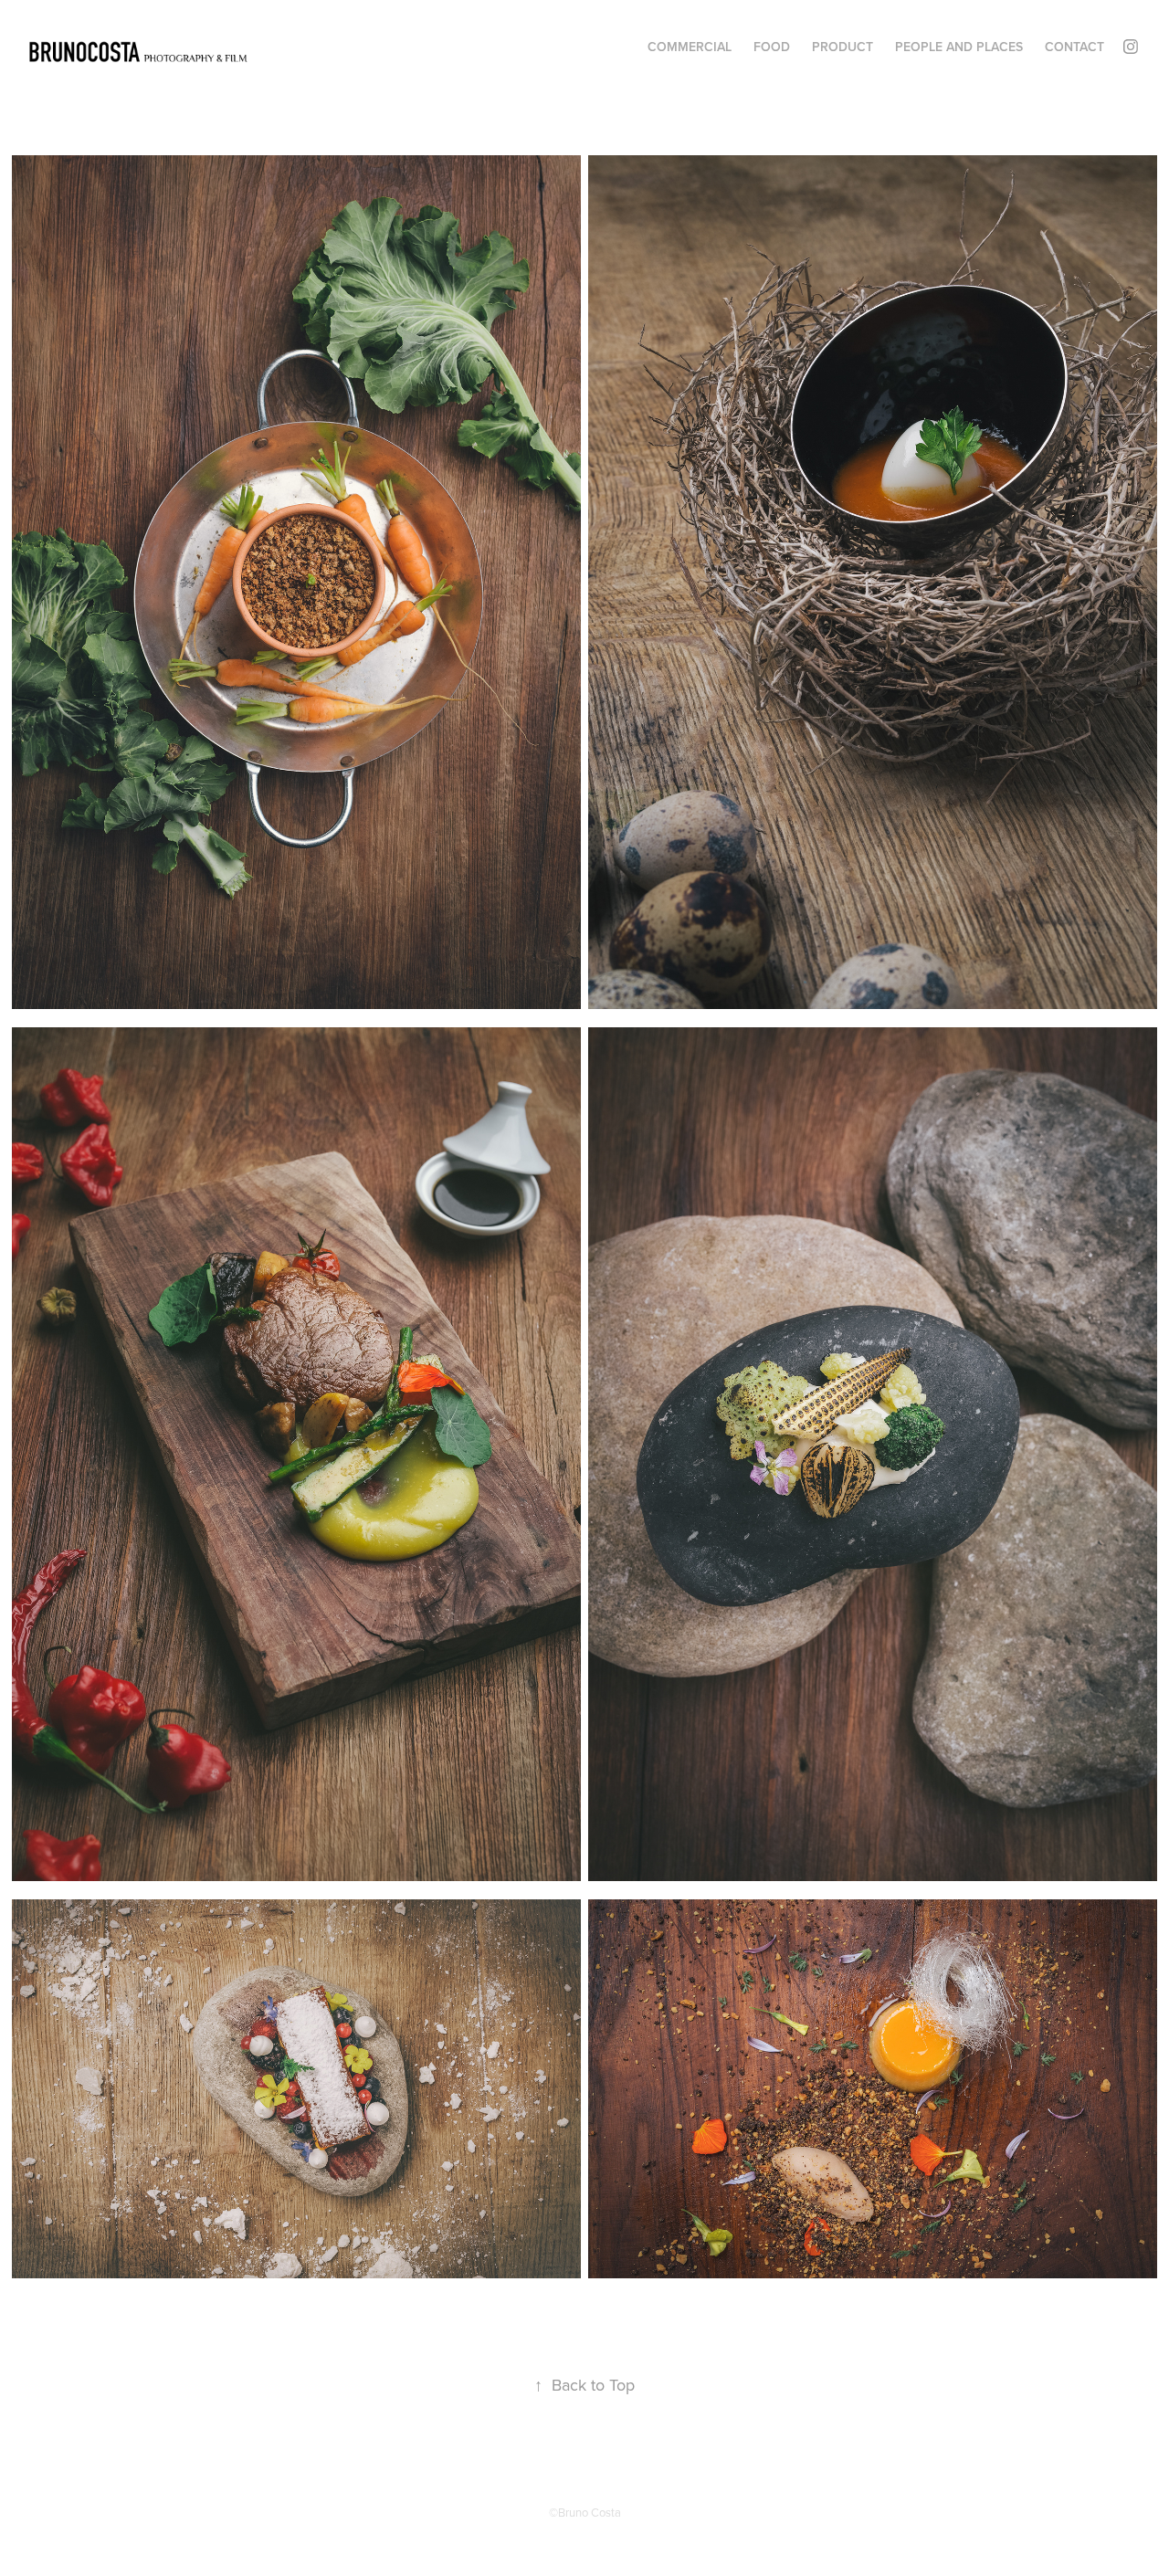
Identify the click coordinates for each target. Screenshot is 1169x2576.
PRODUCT (843, 47)
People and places (959, 47)
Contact (1074, 47)
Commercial (690, 47)
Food (772, 47)
